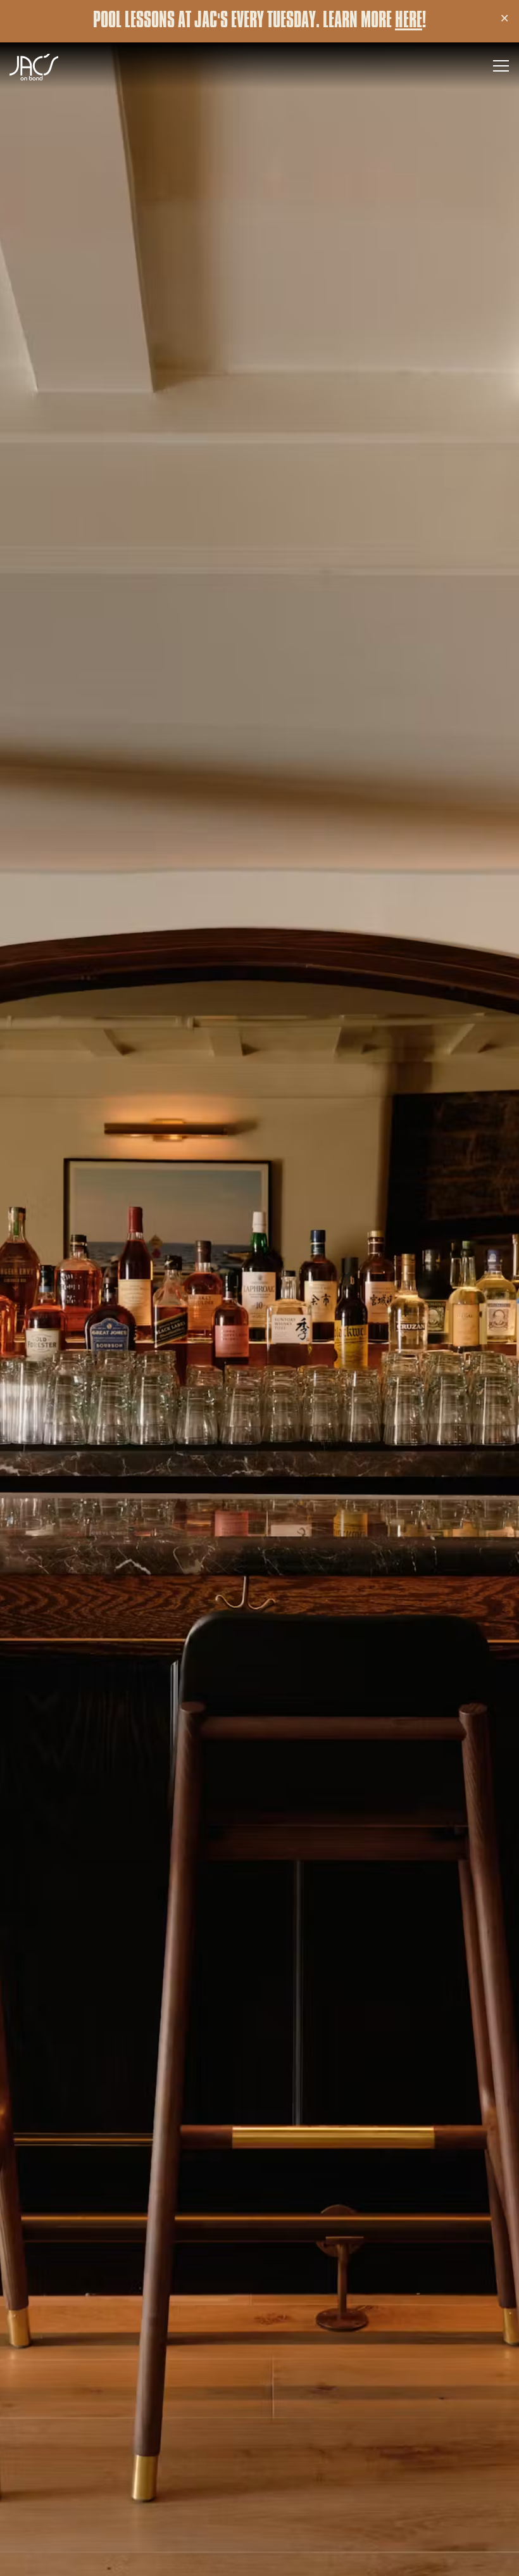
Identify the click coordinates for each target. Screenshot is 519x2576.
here (409, 21)
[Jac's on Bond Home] (54, 66)
